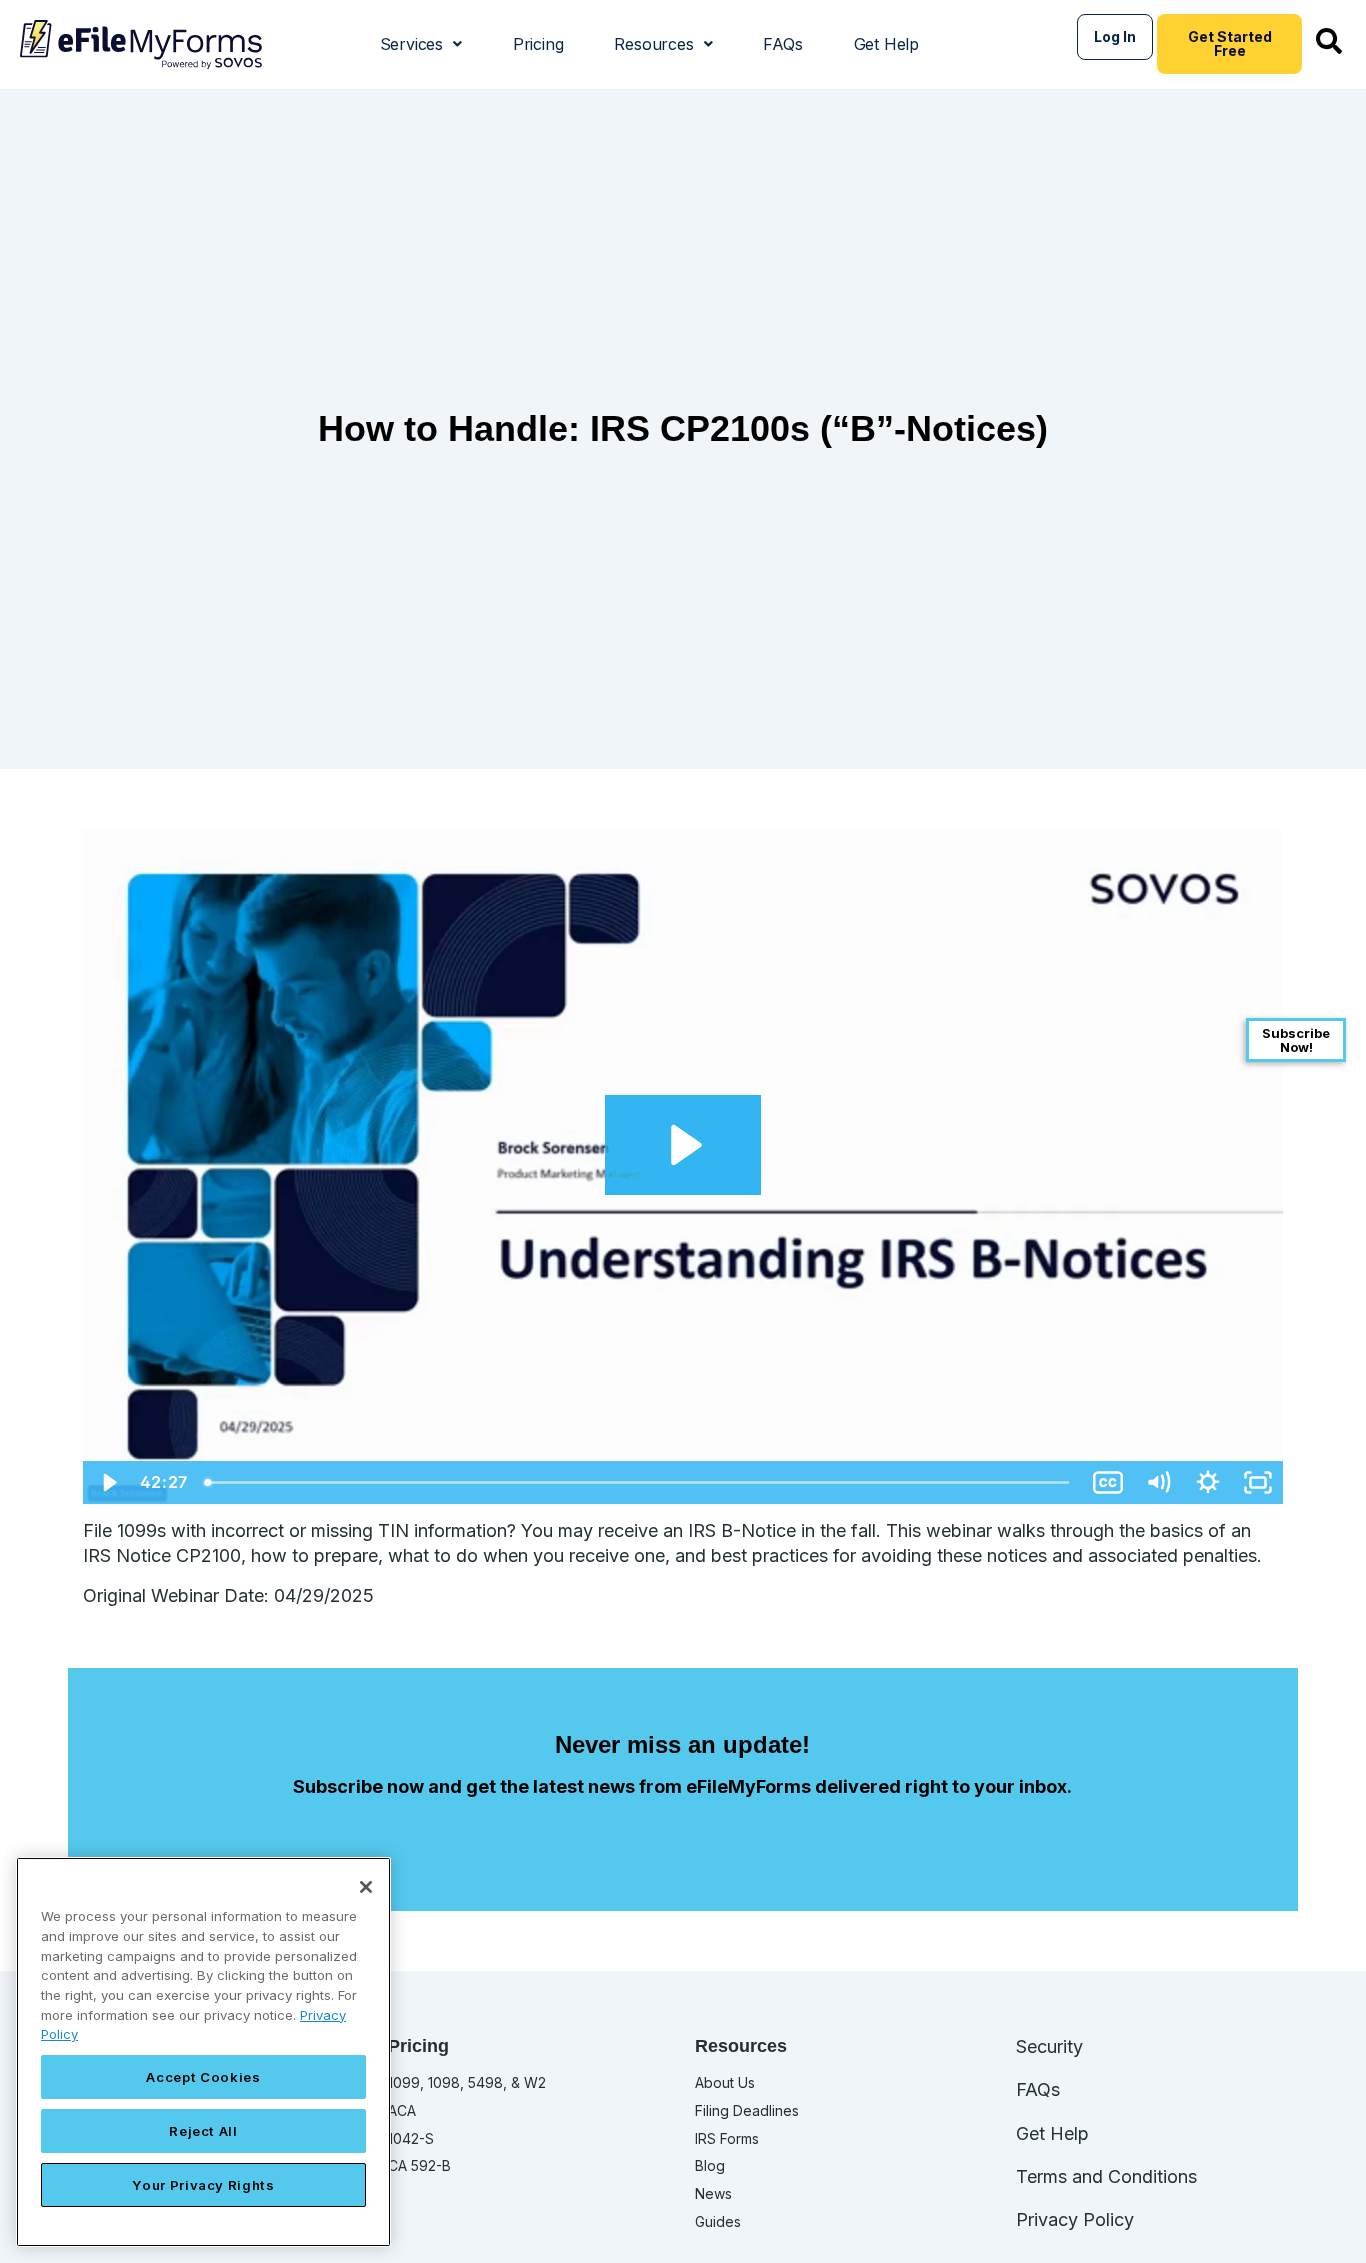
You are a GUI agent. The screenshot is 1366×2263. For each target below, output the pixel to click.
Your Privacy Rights (203, 2185)
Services (411, 44)
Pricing (538, 44)
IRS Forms (727, 2138)
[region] (203, 2052)
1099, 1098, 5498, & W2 (467, 2082)
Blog (710, 2165)
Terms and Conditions (1106, 2176)
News (713, 2193)
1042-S (411, 2138)
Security (1049, 2046)
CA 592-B (419, 2165)
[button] (421, 44)
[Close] (366, 1887)
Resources (653, 44)
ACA (402, 2110)
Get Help (886, 44)
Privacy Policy (1075, 2219)
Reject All (203, 2131)
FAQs (782, 44)
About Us (725, 2082)
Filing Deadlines (747, 2110)
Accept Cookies (203, 2077)
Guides (718, 2221)
